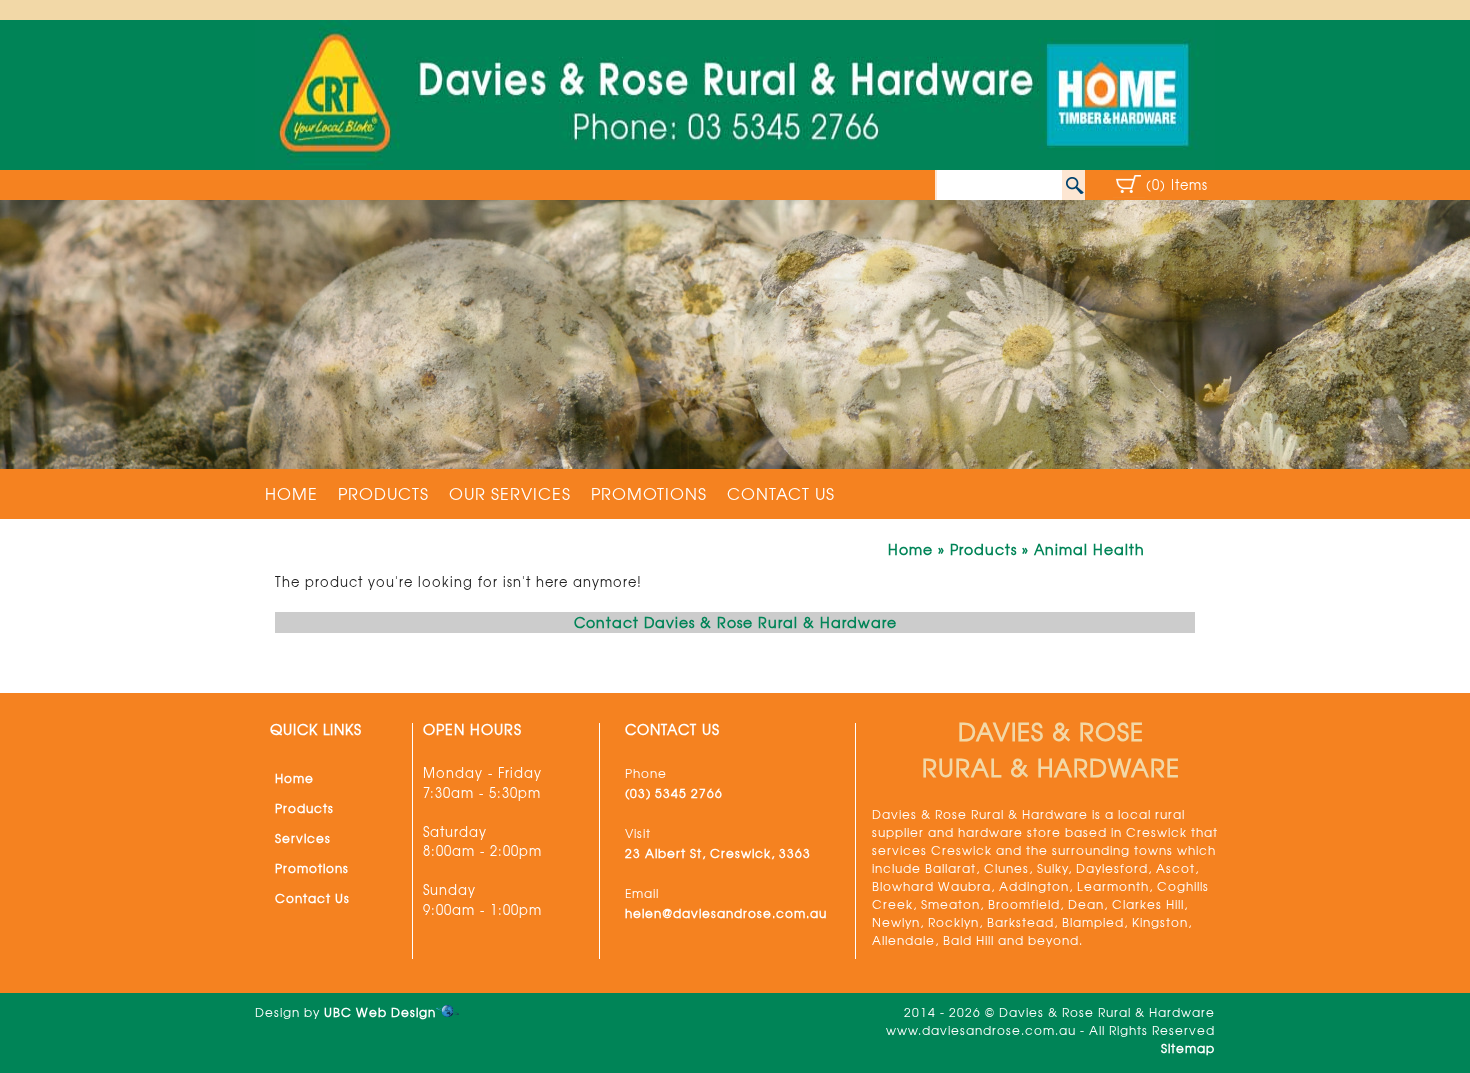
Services (303, 838)
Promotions (649, 493)
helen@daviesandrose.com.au (726, 913)
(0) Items (1177, 184)
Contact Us (781, 493)
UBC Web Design (380, 1012)
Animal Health (1089, 549)
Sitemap (1188, 1048)
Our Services (510, 493)
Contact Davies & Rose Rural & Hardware (735, 622)
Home (291, 493)
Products (383, 493)
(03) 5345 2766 (674, 793)
